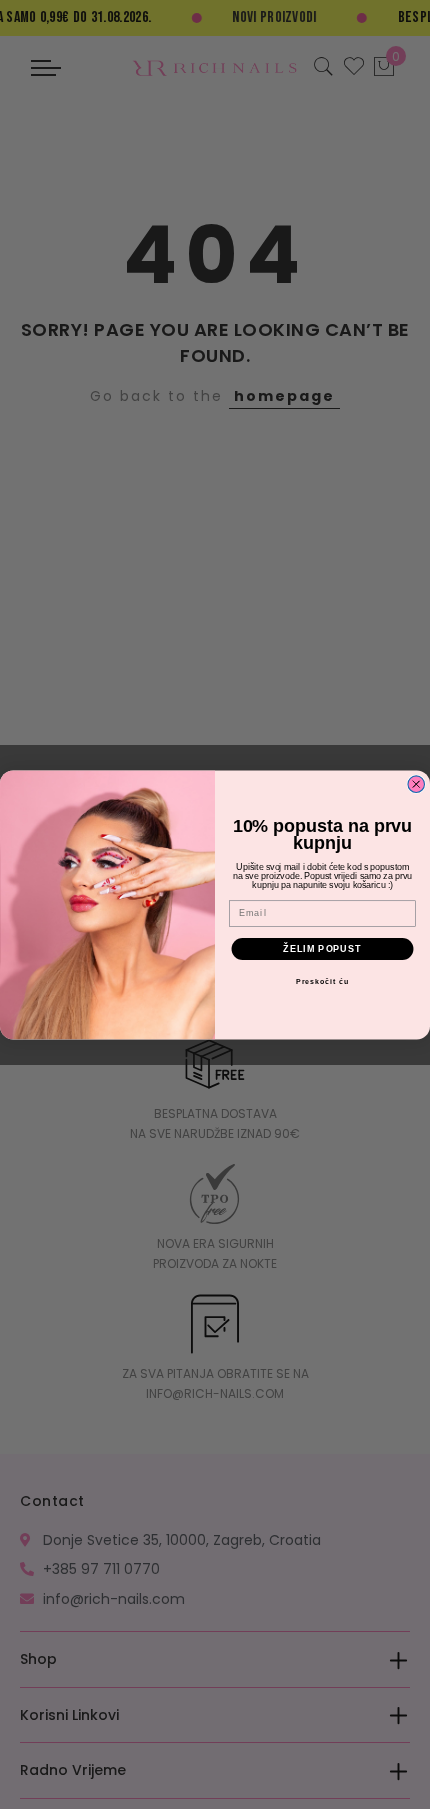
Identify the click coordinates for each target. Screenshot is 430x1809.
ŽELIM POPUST (322, 948)
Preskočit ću (322, 982)
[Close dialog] (416, 784)
